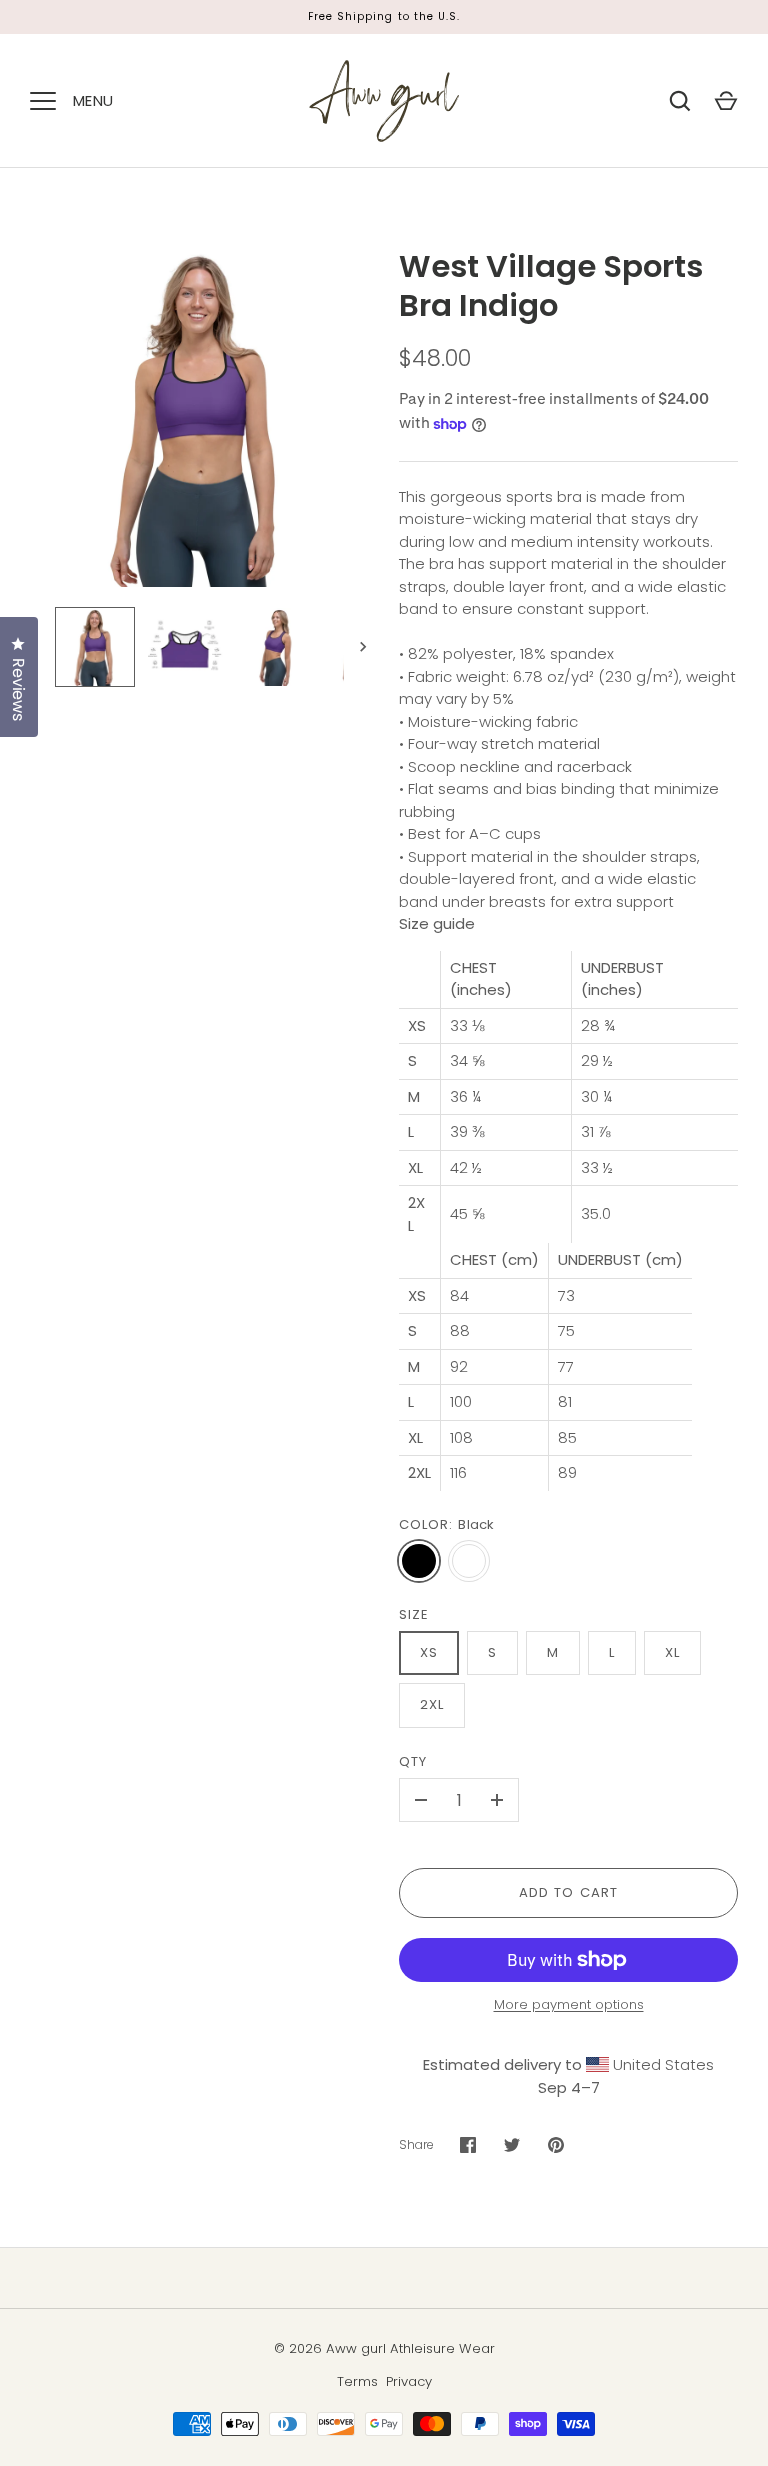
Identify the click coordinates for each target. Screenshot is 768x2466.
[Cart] (726, 101)
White (469, 1561)
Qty (413, 1761)
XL (672, 1652)
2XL (432, 1704)
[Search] (680, 101)
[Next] (365, 647)
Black (419, 1561)
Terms (357, 2381)
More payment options (569, 2004)
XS (429, 1652)
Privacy (409, 2381)
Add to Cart (568, 1892)
